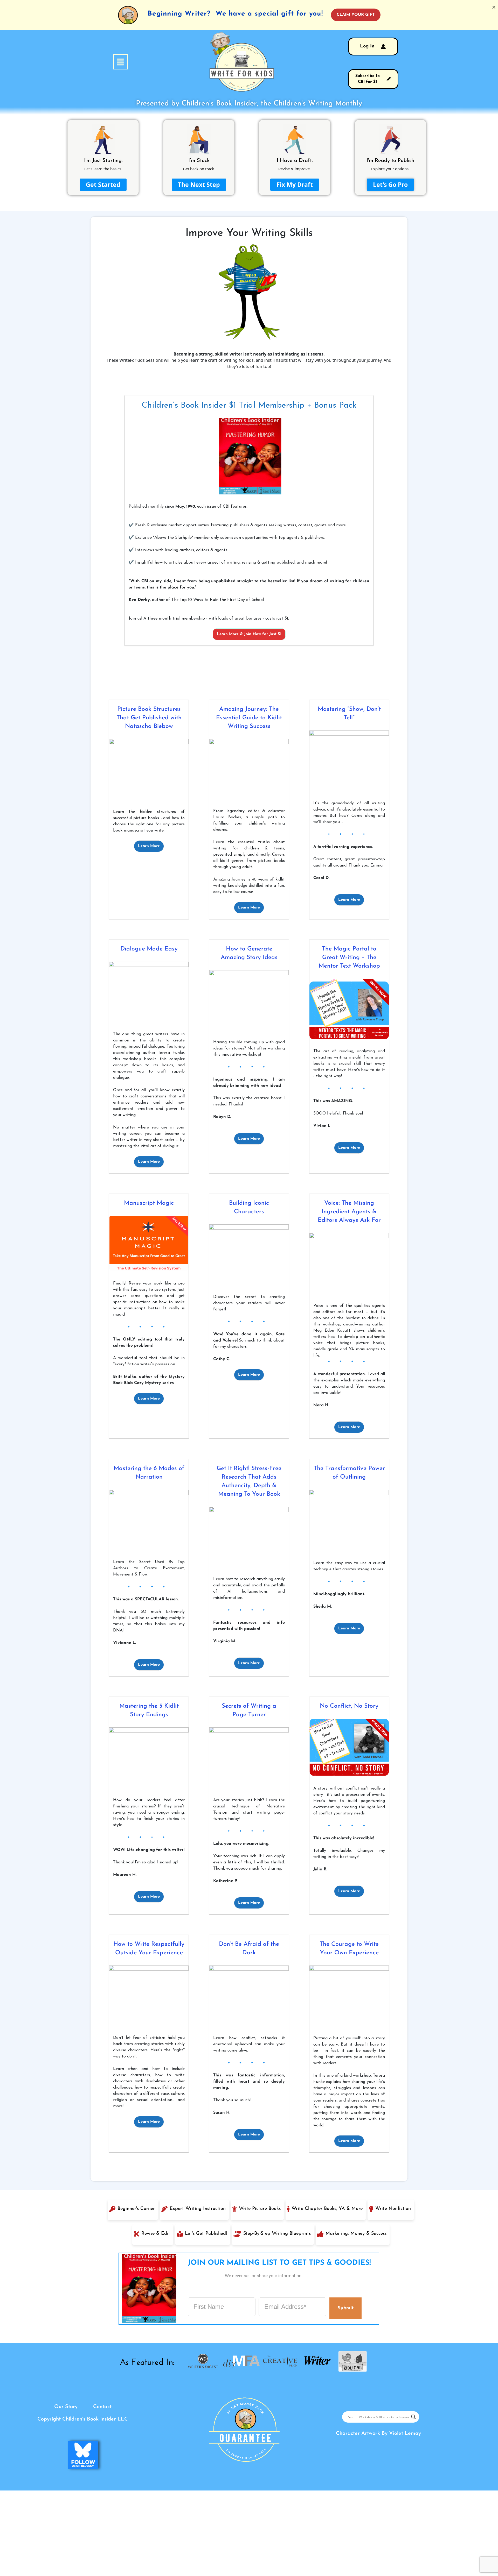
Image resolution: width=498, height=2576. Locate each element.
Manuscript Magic (149, 1203)
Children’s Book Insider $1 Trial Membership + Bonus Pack (249, 406)
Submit (345, 2308)
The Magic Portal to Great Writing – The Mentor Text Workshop (349, 958)
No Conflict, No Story (349, 1706)
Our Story (66, 2407)
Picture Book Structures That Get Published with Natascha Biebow (149, 718)
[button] (92, 62)
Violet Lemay (405, 2433)
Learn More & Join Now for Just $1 (249, 634)
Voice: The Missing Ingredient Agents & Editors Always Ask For (349, 1212)
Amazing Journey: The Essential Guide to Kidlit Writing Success (249, 718)
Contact (102, 2407)
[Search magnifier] (413, 2417)
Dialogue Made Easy (149, 949)
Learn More (149, 846)
